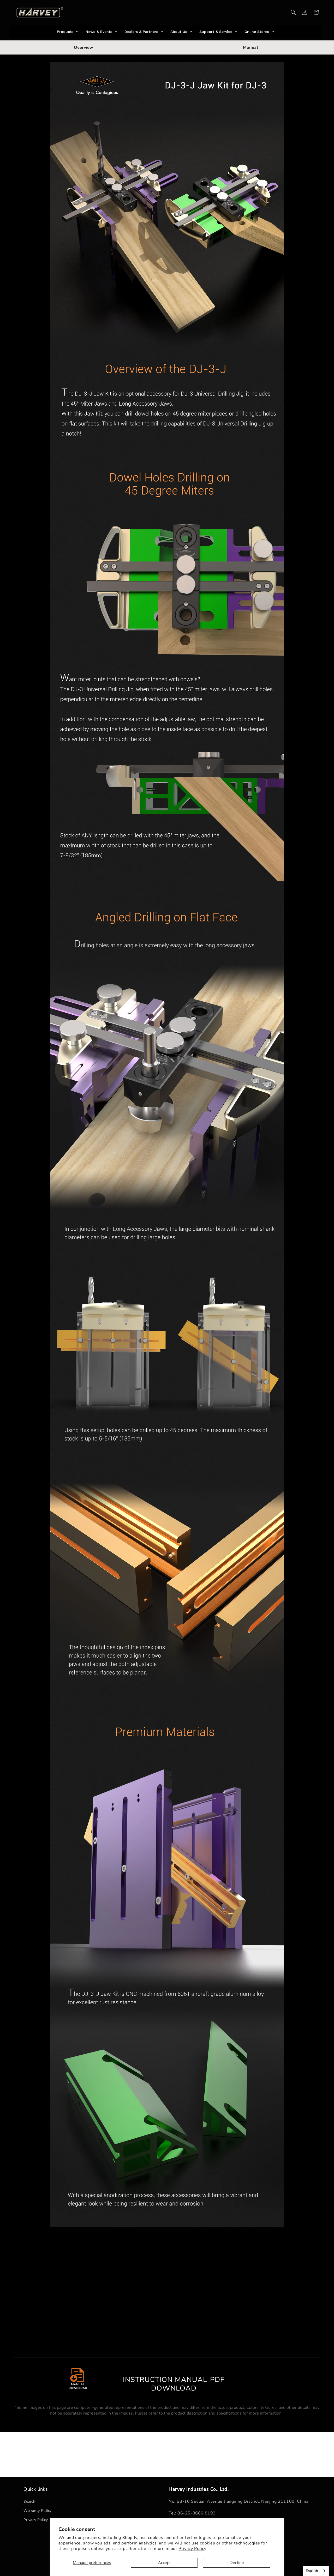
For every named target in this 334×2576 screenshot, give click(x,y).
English (312, 2571)
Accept (164, 2563)
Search (29, 2502)
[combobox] (316, 2571)
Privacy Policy (192, 2549)
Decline (237, 2563)
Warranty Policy (38, 2511)
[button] (293, 12)
